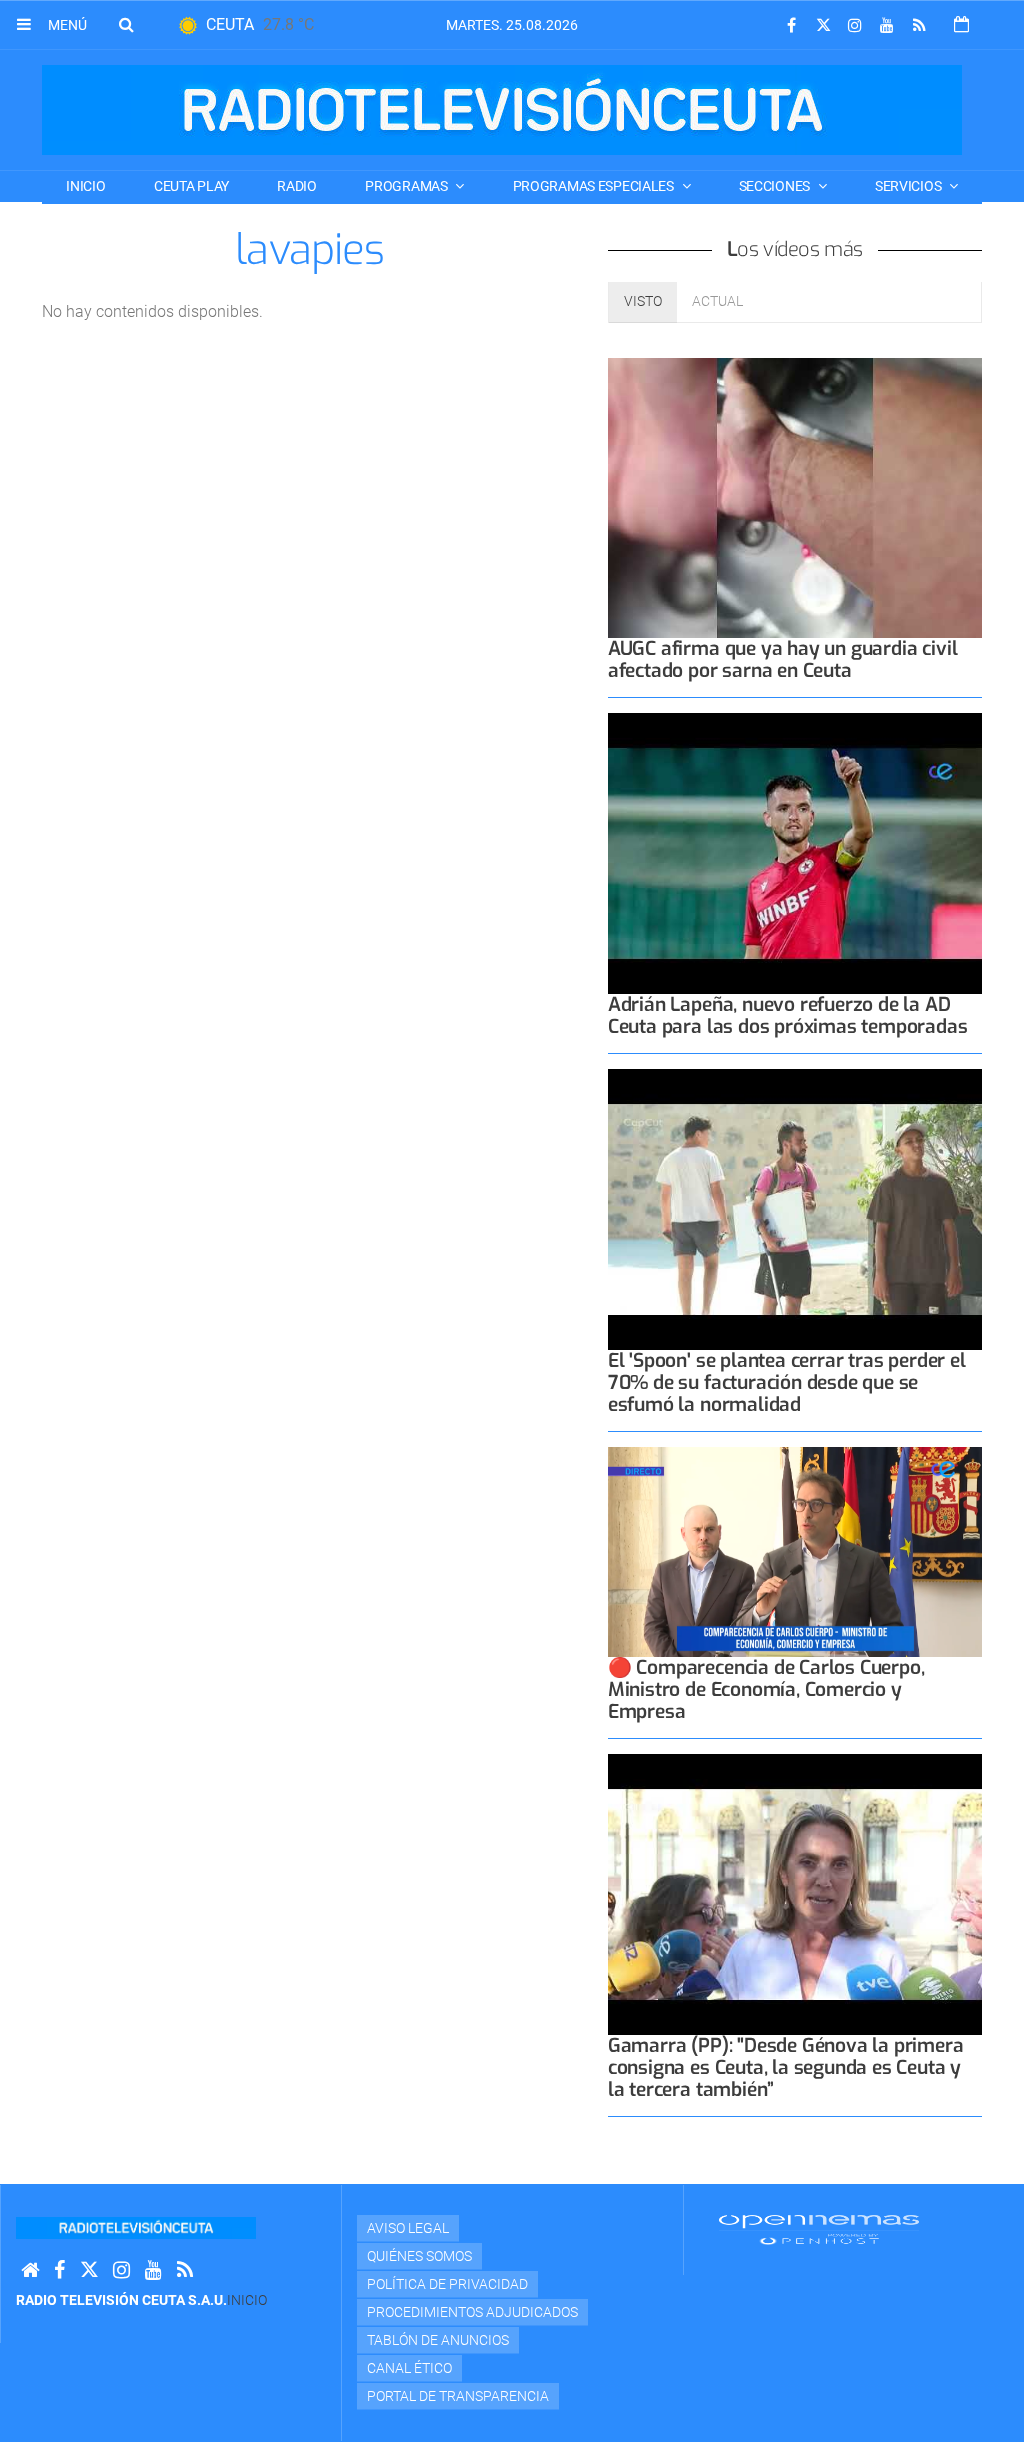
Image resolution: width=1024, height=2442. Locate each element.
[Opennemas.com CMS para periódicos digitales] (819, 2229)
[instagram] (855, 25)
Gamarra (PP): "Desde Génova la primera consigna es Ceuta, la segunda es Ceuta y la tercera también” (786, 2067)
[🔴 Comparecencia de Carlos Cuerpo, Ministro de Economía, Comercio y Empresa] (795, 1552)
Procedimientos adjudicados (472, 2312)
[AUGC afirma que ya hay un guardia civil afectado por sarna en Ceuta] (795, 498)
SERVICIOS (909, 186)
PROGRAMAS (407, 186)
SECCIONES (776, 186)
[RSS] (919, 25)
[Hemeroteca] (961, 24)
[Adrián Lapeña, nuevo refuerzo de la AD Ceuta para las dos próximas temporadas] (795, 853)
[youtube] (887, 25)
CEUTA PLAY (191, 186)
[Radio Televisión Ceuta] (502, 110)
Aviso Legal (408, 2228)
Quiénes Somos (419, 2256)
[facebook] (791, 25)
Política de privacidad (447, 2284)
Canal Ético (409, 2368)
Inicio (85, 186)
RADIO (297, 186)
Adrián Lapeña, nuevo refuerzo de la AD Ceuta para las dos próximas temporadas (788, 1015)
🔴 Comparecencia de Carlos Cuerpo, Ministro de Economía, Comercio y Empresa (766, 1689)
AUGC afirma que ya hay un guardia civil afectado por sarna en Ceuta (783, 659)
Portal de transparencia (458, 2396)
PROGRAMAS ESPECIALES (595, 186)
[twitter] (823, 25)
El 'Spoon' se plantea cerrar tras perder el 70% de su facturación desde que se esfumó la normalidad (787, 1382)
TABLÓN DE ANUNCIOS (438, 2340)
